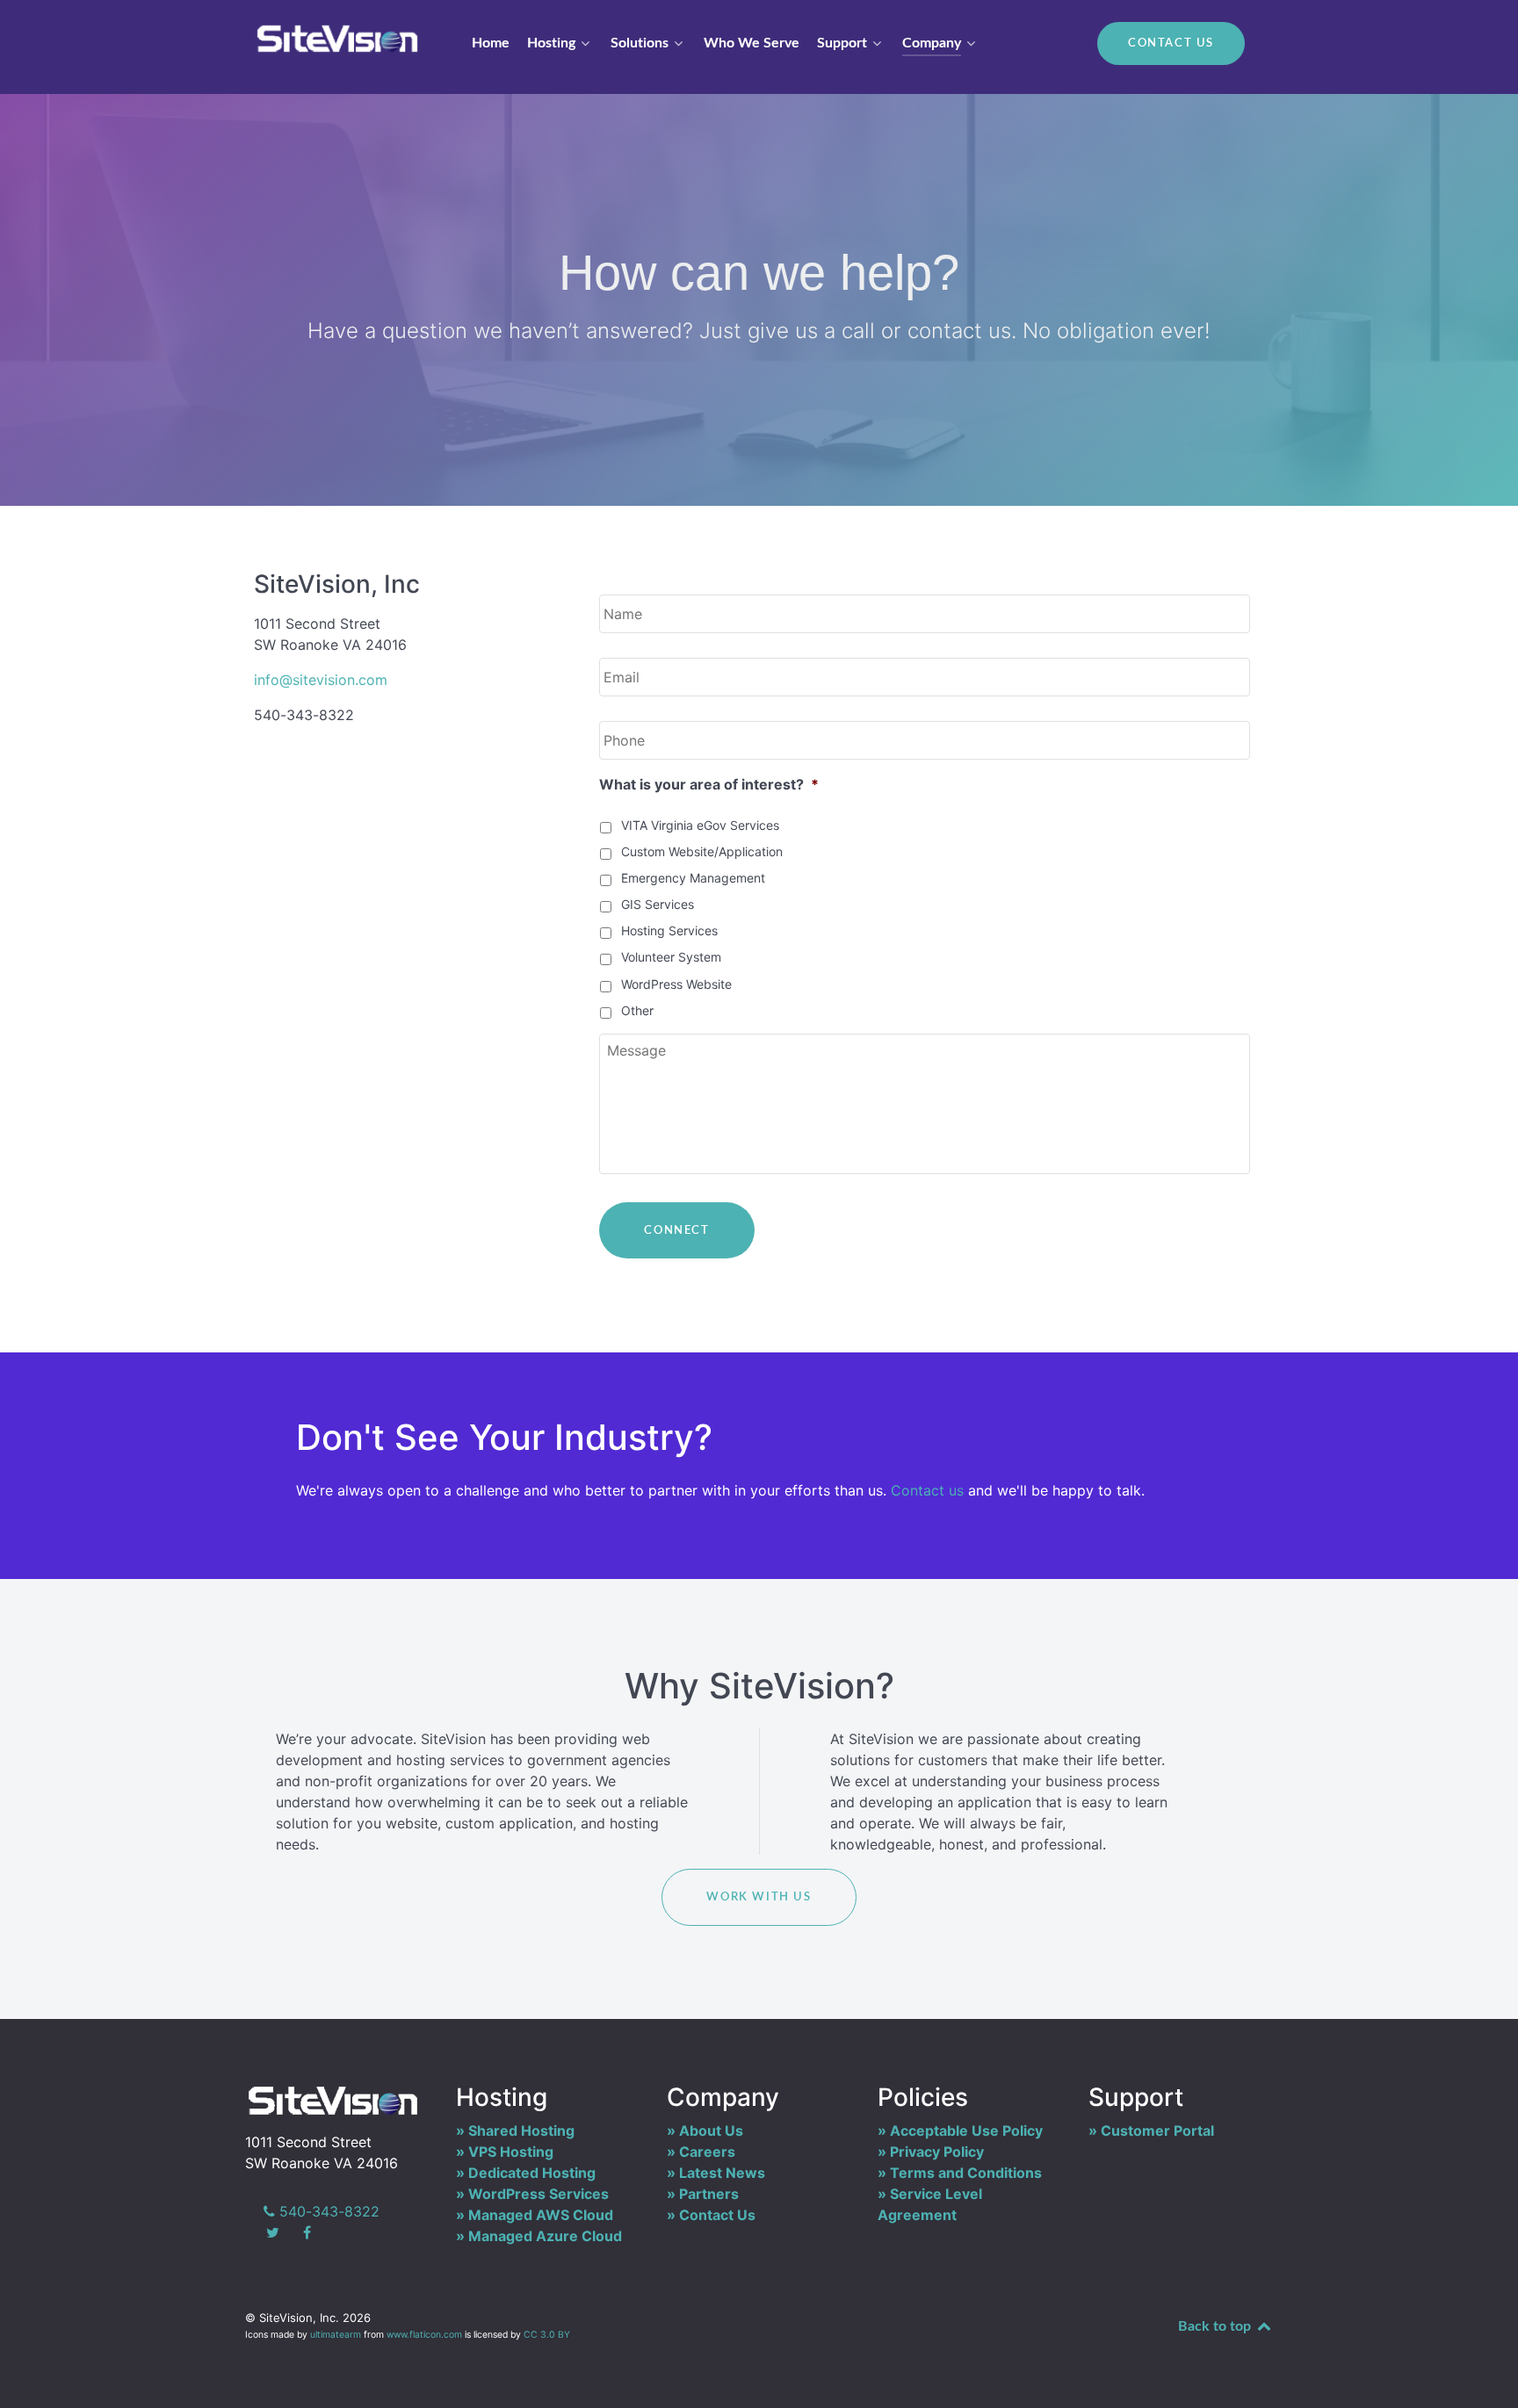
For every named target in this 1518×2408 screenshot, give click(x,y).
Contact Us (1171, 43)
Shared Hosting (521, 2130)
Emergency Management (693, 878)
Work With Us (759, 1897)
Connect (676, 1230)
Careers (707, 2152)
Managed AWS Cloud (541, 2215)
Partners (709, 2194)
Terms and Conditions (966, 2173)
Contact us (927, 1490)
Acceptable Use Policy (966, 2130)
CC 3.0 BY (547, 2335)
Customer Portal (1157, 2130)
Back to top (1216, 2326)
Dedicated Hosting (532, 2173)
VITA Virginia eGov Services (700, 825)
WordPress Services (539, 2194)
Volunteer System (671, 957)
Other (637, 1010)
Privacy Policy (937, 2152)
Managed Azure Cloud (545, 2236)
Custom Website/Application (702, 851)
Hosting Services (669, 930)
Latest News (722, 2173)
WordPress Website (676, 984)
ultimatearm (336, 2335)
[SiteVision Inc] (337, 38)
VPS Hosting (511, 2152)
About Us (711, 2130)
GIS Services (658, 904)
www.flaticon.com (424, 2335)
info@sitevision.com (321, 680)
